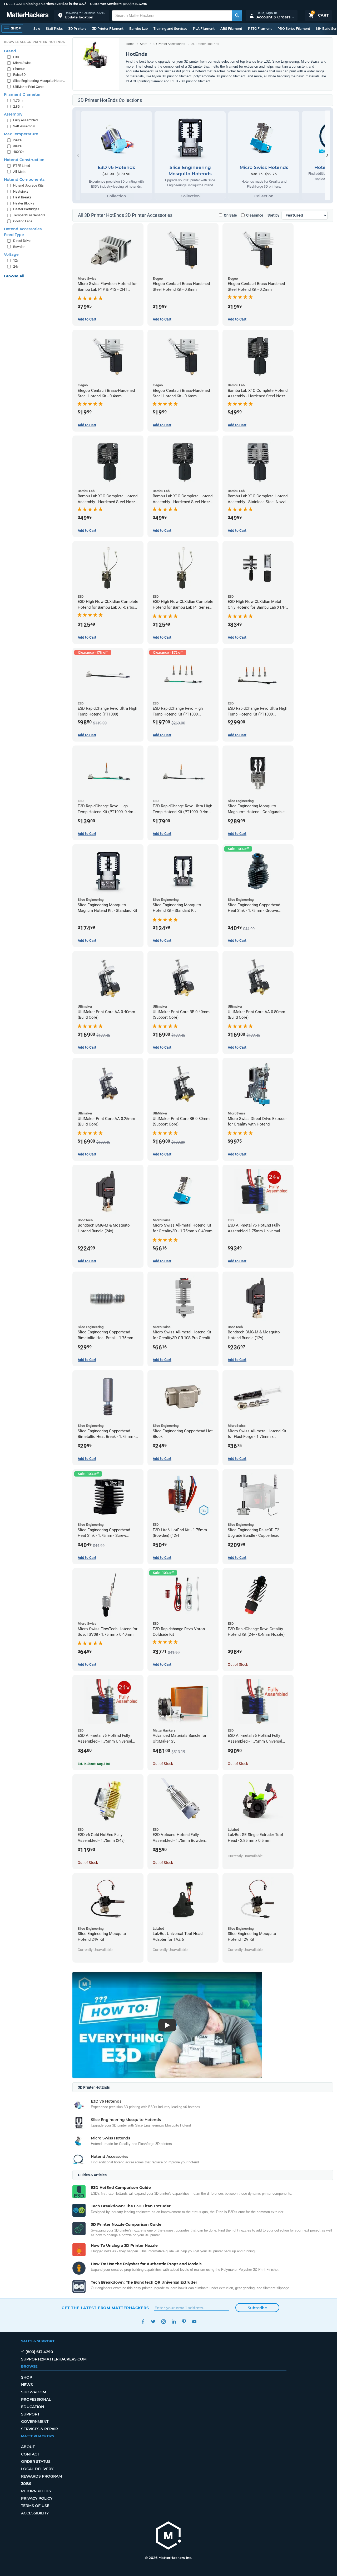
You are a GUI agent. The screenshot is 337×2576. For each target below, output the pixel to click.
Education (33, 2407)
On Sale (230, 215)
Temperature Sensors (29, 215)
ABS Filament (231, 29)
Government (35, 2422)
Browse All (14, 276)
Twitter (153, 2322)
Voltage (11, 254)
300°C (18, 146)
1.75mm (19, 100)
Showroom (34, 2392)
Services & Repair (39, 2429)
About (28, 2447)
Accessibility (35, 2513)
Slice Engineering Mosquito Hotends (40, 81)
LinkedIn (174, 2322)
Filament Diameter (22, 94)
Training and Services (170, 29)
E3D (16, 57)
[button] (82, 15)
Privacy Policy (37, 2498)
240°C (18, 140)
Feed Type (14, 235)
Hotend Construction (24, 160)
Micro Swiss (22, 63)
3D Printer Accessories (169, 44)
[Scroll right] (328, 155)
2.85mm (19, 106)
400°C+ (19, 152)
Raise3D (19, 75)
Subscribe (257, 2308)
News (27, 2385)
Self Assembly (24, 126)
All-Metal (20, 172)
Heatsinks (21, 191)
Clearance (255, 215)
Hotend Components (24, 179)
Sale (37, 29)
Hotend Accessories (23, 229)
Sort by (273, 215)
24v (16, 266)
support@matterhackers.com (54, 2359)
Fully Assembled (25, 120)
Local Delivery (37, 2469)
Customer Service (104, 4)
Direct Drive (22, 241)
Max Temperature (21, 134)
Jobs (26, 2484)
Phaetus (19, 69)
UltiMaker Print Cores (29, 87)
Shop (27, 2377)
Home (130, 44)
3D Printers (77, 29)
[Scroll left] (78, 155)
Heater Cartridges (26, 209)
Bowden (19, 247)
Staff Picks (54, 29)
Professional (36, 2399)
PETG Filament (260, 29)
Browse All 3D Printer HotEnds (34, 42)
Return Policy (36, 2491)
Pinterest (184, 2322)
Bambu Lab (138, 29)
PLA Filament (204, 29)
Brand (10, 51)
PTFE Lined (22, 166)
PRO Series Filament (294, 29)
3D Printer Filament (108, 29)
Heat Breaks (22, 197)
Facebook (143, 2322)
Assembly (13, 114)
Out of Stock (238, 1664)
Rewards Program (41, 2476)
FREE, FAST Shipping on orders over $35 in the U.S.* (45, 4)
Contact (30, 2454)
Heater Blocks (24, 203)
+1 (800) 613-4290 (133, 4)
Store (144, 44)
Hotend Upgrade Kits (28, 185)
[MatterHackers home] (28, 15)
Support (30, 2414)
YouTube (194, 2322)
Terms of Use (35, 2506)
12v (16, 260)
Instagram (163, 2322)
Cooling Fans (23, 221)
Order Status (36, 2462)
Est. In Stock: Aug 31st (94, 1764)
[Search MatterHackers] (237, 16)
